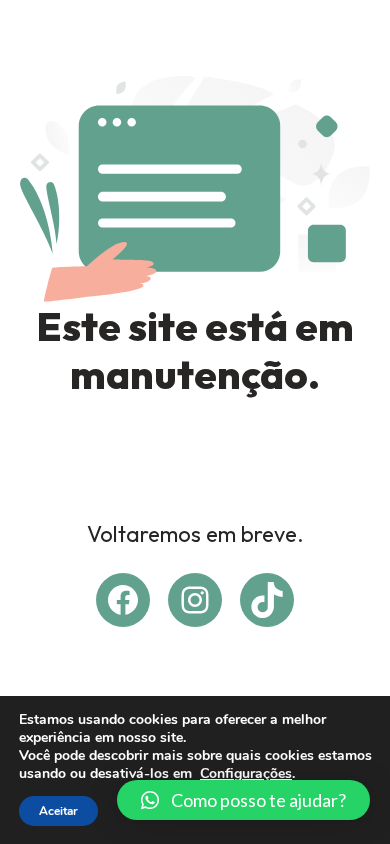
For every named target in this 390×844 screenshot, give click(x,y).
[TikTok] (267, 600)
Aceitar (58, 811)
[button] (243, 800)
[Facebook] (123, 600)
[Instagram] (195, 600)
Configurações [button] (246, 773)
